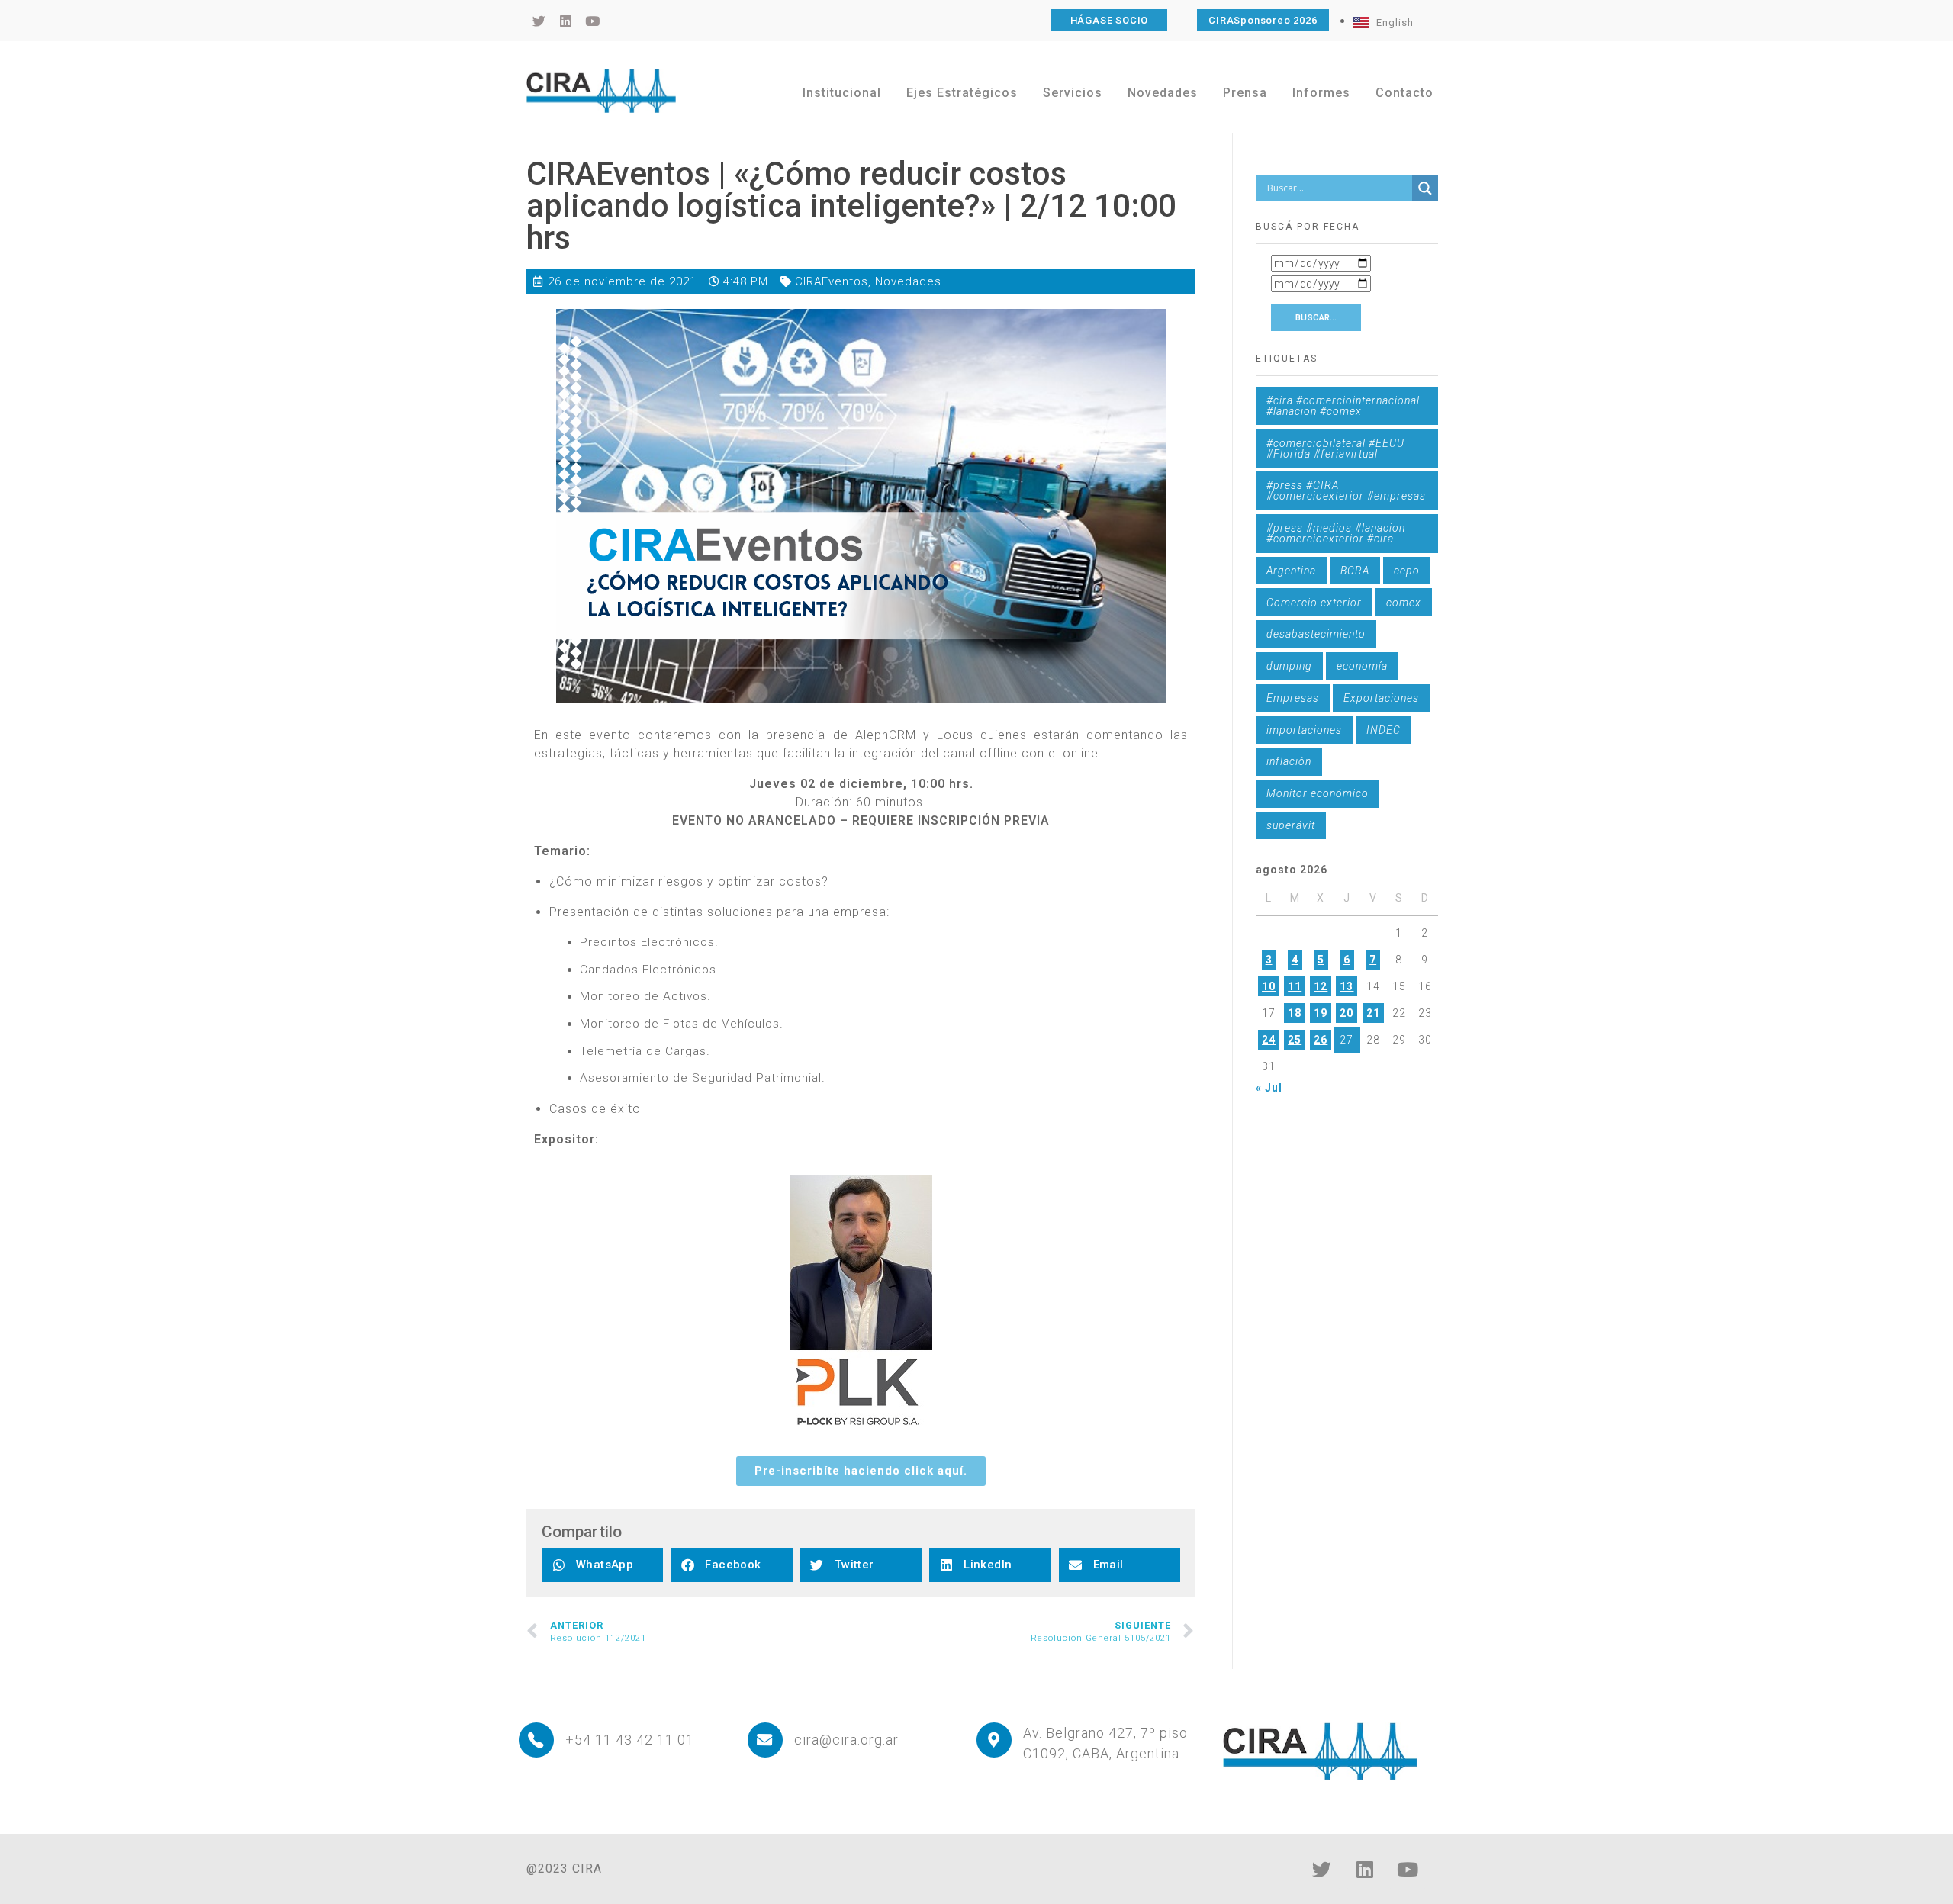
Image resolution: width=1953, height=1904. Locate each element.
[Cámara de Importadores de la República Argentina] (601, 91)
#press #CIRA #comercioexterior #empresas (1346, 490)
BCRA (1355, 571)
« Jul (1269, 1088)
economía (1362, 666)
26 (1321, 1040)
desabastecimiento (1316, 634)
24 (1269, 1040)
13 (1347, 986)
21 (1373, 1013)
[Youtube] (1408, 1870)
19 (1321, 1013)
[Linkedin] (1365, 1870)
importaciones (1304, 730)
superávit (1291, 825)
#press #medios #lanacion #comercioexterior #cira (1336, 533)
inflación (1289, 761)
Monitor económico (1318, 793)
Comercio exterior (1314, 603)
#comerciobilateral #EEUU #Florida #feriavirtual (1335, 449)
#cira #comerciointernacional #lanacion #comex (1343, 406)
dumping (1289, 666)
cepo (1407, 571)
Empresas (1293, 698)
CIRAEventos (832, 281)
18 (1295, 1013)
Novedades (908, 281)
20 (1347, 1013)
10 (1269, 986)
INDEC (1384, 730)
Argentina (1291, 571)
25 (1295, 1040)
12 (1321, 986)
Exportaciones (1381, 698)
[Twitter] (1322, 1870)
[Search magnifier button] (1425, 188)
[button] (602, 1565)
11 (1295, 986)
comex (1404, 603)
